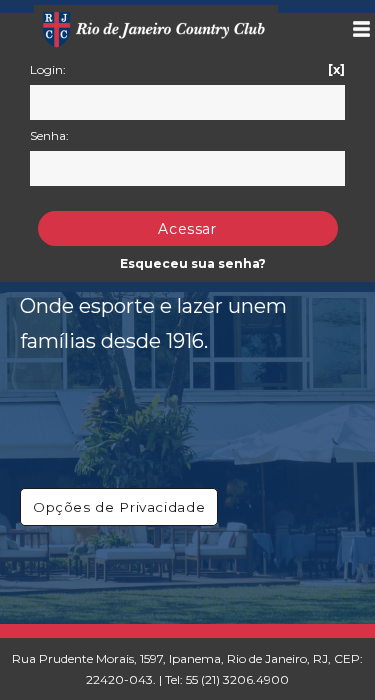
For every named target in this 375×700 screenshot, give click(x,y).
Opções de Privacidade (119, 507)
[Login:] (187, 102)
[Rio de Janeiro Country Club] (156, 23)
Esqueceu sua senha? (193, 263)
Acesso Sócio (353, 28)
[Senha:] (187, 168)
